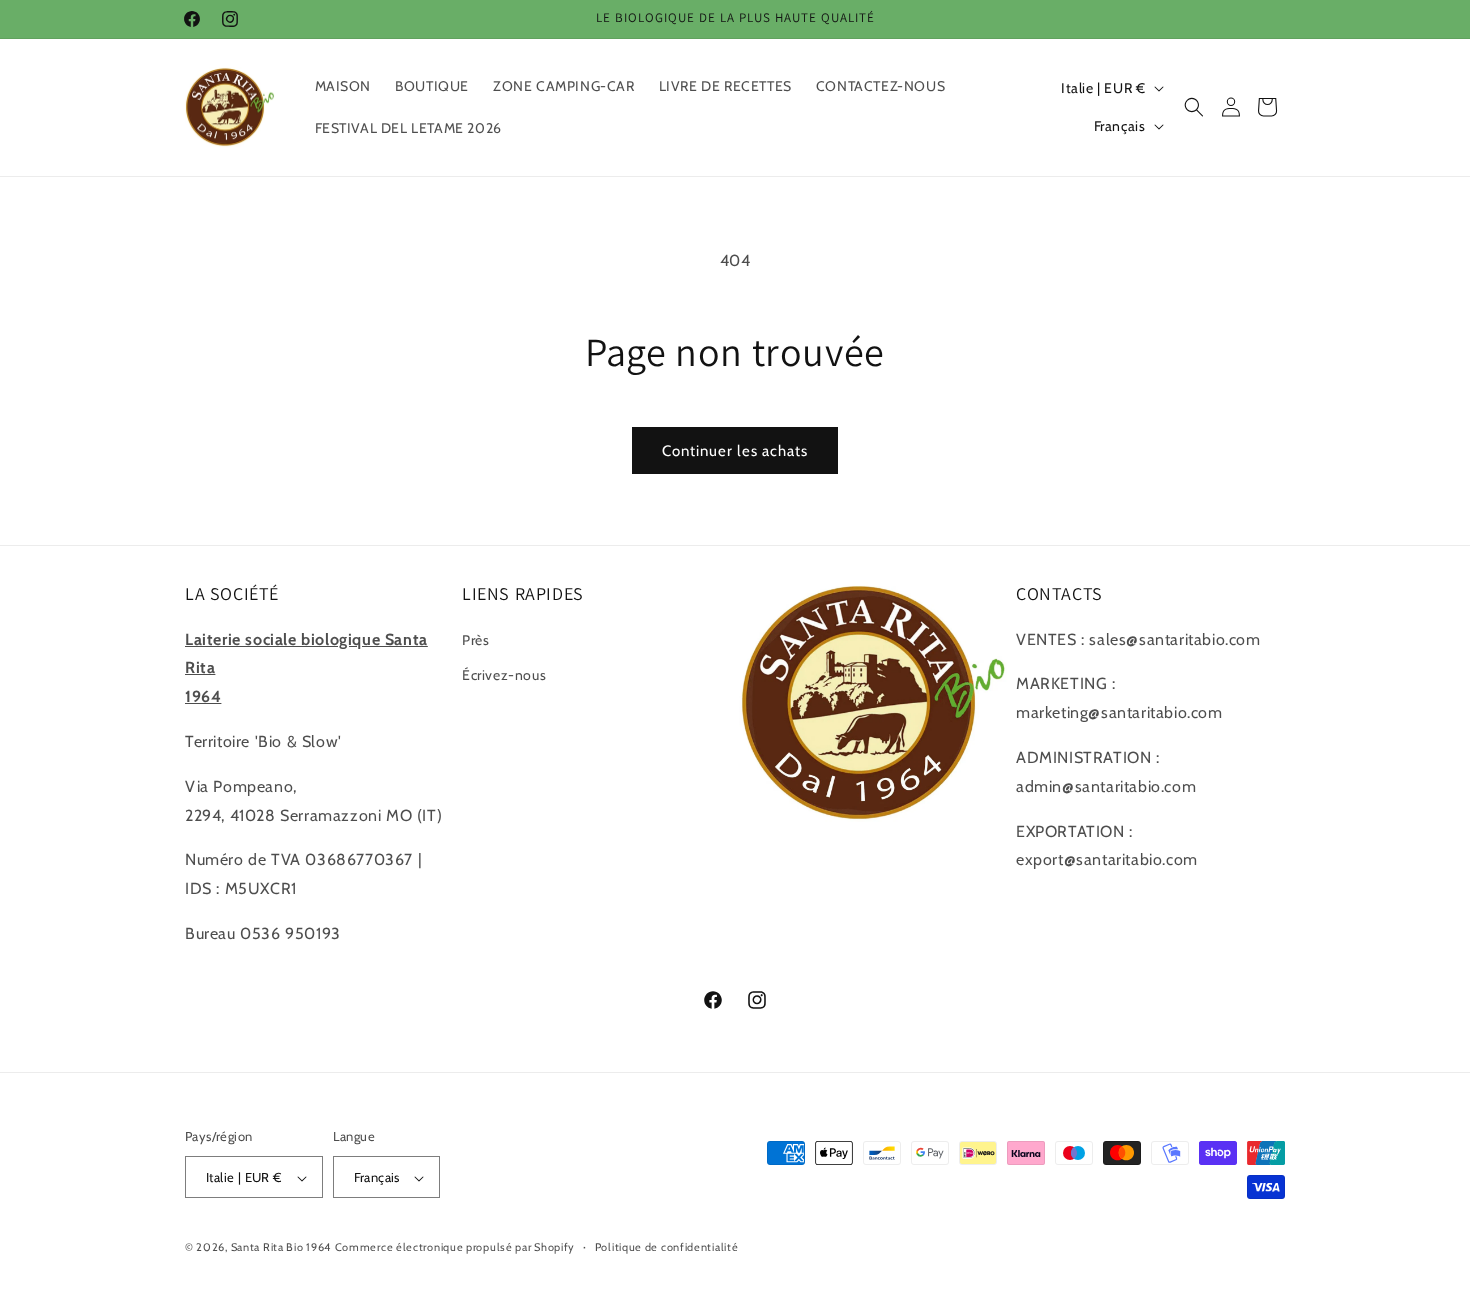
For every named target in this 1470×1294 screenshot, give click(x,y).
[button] (1194, 107)
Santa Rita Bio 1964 (281, 1248)
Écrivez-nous (504, 674)
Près (475, 639)
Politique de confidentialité (667, 1247)
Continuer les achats (735, 451)
